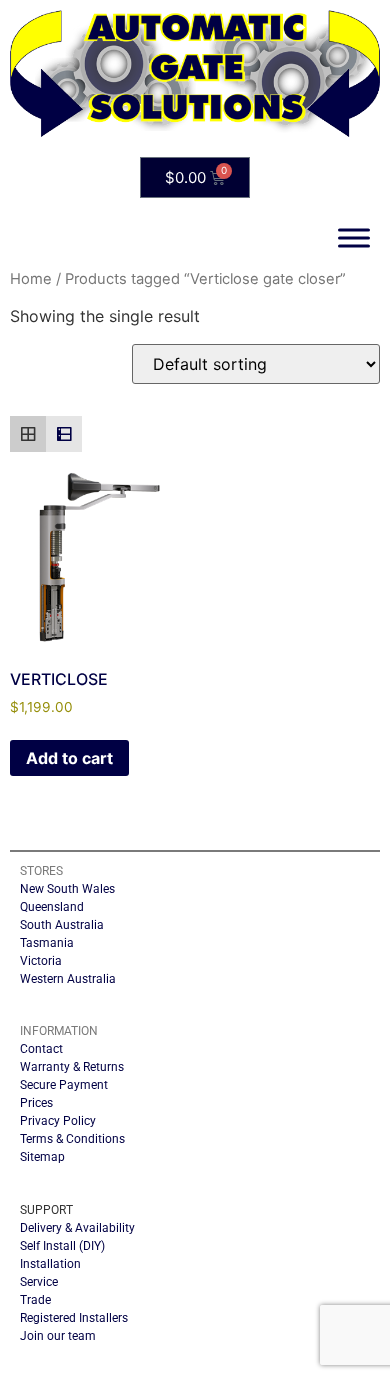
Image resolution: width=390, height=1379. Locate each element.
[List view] (64, 434)
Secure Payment (64, 1085)
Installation (50, 1264)
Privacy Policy (58, 1121)
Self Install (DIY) (62, 1246)
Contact (41, 1049)
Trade (35, 1300)
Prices (36, 1103)
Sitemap (42, 1157)
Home (31, 279)
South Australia (62, 925)
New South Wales (67, 889)
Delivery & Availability (77, 1228)
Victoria (41, 961)
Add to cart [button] (69, 758)
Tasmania (47, 943)
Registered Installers (74, 1318)
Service (39, 1282)
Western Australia (68, 979)
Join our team (58, 1336)
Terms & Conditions (72, 1139)
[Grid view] (28, 434)
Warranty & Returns (72, 1067)
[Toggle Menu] (354, 237)
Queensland (52, 907)
